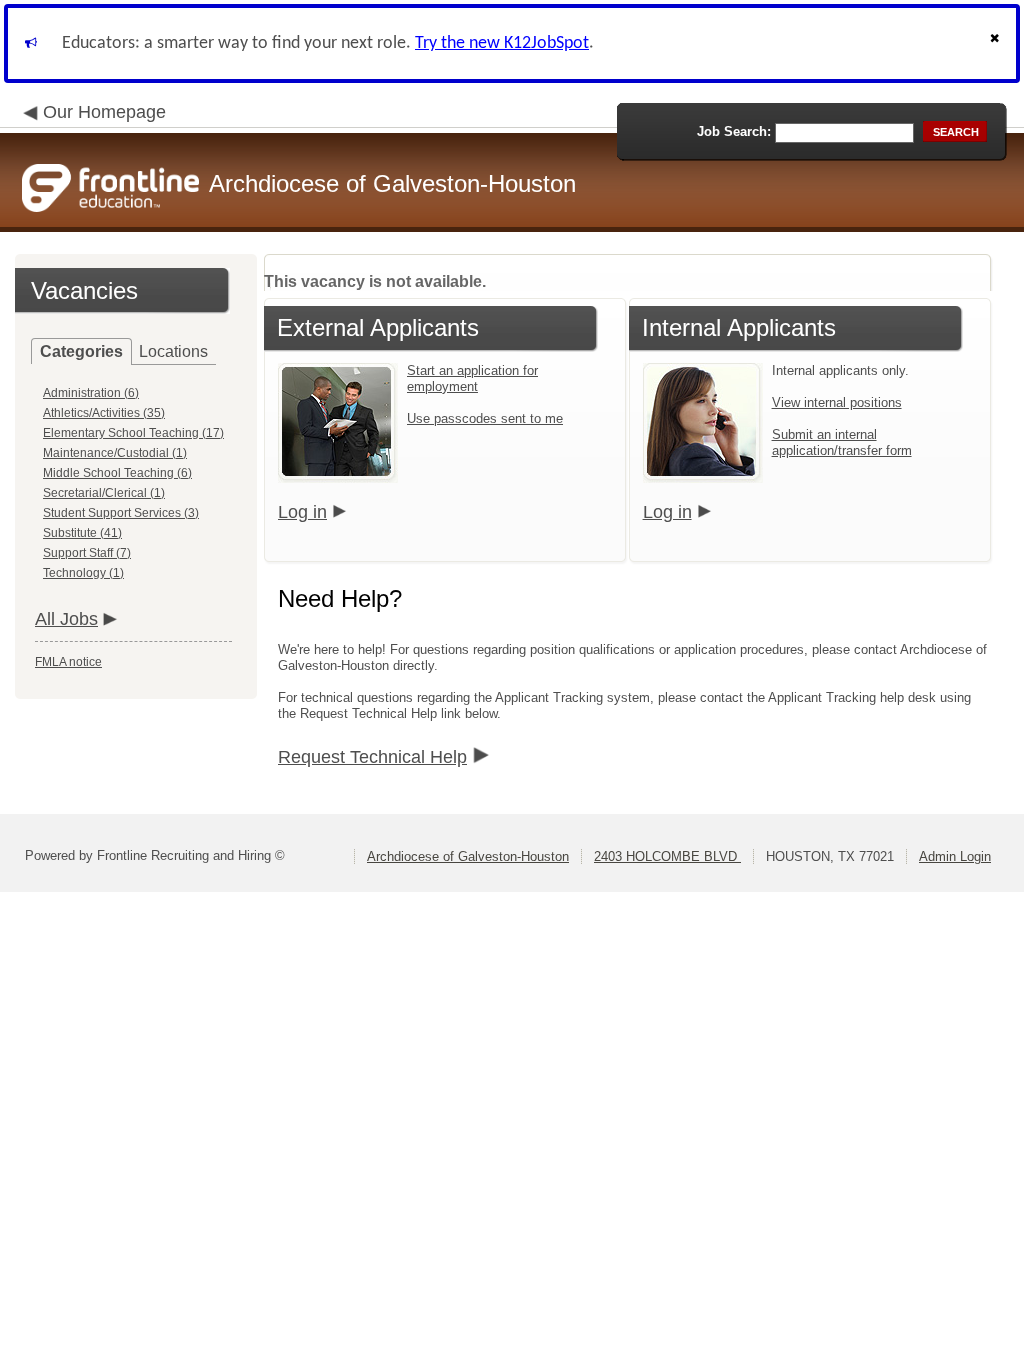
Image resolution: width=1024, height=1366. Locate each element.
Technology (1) (83, 573)
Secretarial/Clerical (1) (104, 493)
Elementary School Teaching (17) (133, 433)
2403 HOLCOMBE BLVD (667, 856)
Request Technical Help (372, 757)
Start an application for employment (472, 378)
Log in (302, 512)
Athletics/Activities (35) (104, 413)
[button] (997, 43)
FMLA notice (68, 662)
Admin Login (955, 856)
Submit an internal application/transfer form (842, 442)
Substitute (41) (82, 533)
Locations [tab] (173, 351)
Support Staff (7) (87, 553)
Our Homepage (104, 112)
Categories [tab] (81, 351)
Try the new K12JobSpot (502, 43)
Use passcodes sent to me (485, 418)
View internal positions (837, 402)
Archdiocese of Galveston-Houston (468, 856)
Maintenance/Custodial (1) (115, 453)
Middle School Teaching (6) (117, 473)
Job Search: (734, 131)
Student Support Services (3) (121, 513)
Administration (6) (91, 393)
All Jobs (66, 619)
